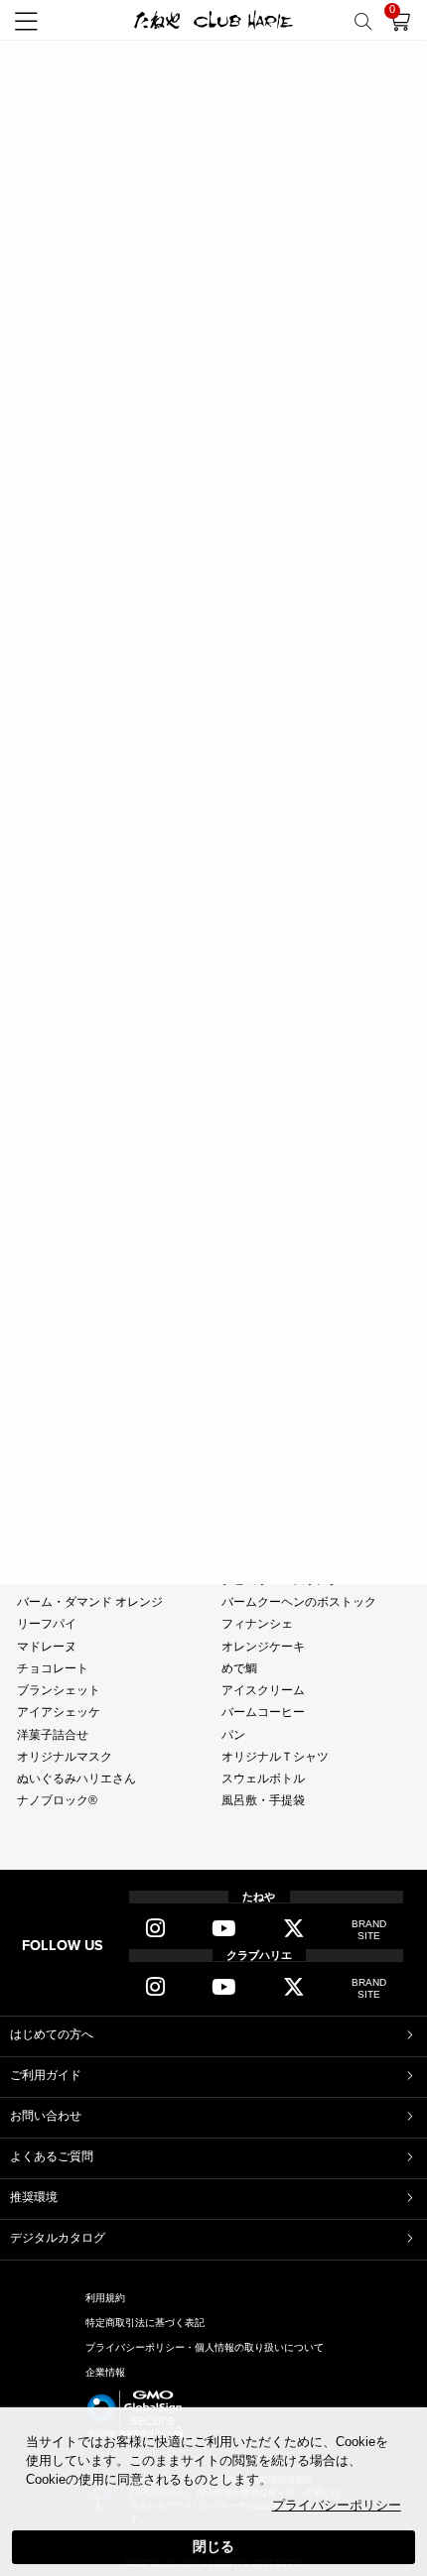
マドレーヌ (47, 1647)
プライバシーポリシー (337, 2506)
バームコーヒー (263, 1712)
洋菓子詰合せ (53, 1735)
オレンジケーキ (263, 1647)
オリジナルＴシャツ (275, 1757)
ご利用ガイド (46, 2075)
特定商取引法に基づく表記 (145, 2323)
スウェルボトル (263, 1779)
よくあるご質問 (52, 2156)
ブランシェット (59, 1690)
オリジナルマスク (65, 1757)
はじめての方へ (52, 2034)
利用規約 (105, 2298)
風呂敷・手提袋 (263, 1800)
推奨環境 (34, 2197)
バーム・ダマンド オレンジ (90, 1602)
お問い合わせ (46, 2116)
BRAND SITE (369, 1930)
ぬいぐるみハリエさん (76, 1779)
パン (233, 1735)
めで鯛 (239, 1668)
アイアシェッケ (59, 1712)
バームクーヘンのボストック (299, 1602)
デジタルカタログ (58, 2238)
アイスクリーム (263, 1690)
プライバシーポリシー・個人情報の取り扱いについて (205, 2347)
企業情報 (105, 2372)
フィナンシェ (257, 1624)
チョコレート (53, 1668)
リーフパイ (47, 1624)
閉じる (213, 2546)
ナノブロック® (57, 1800)
